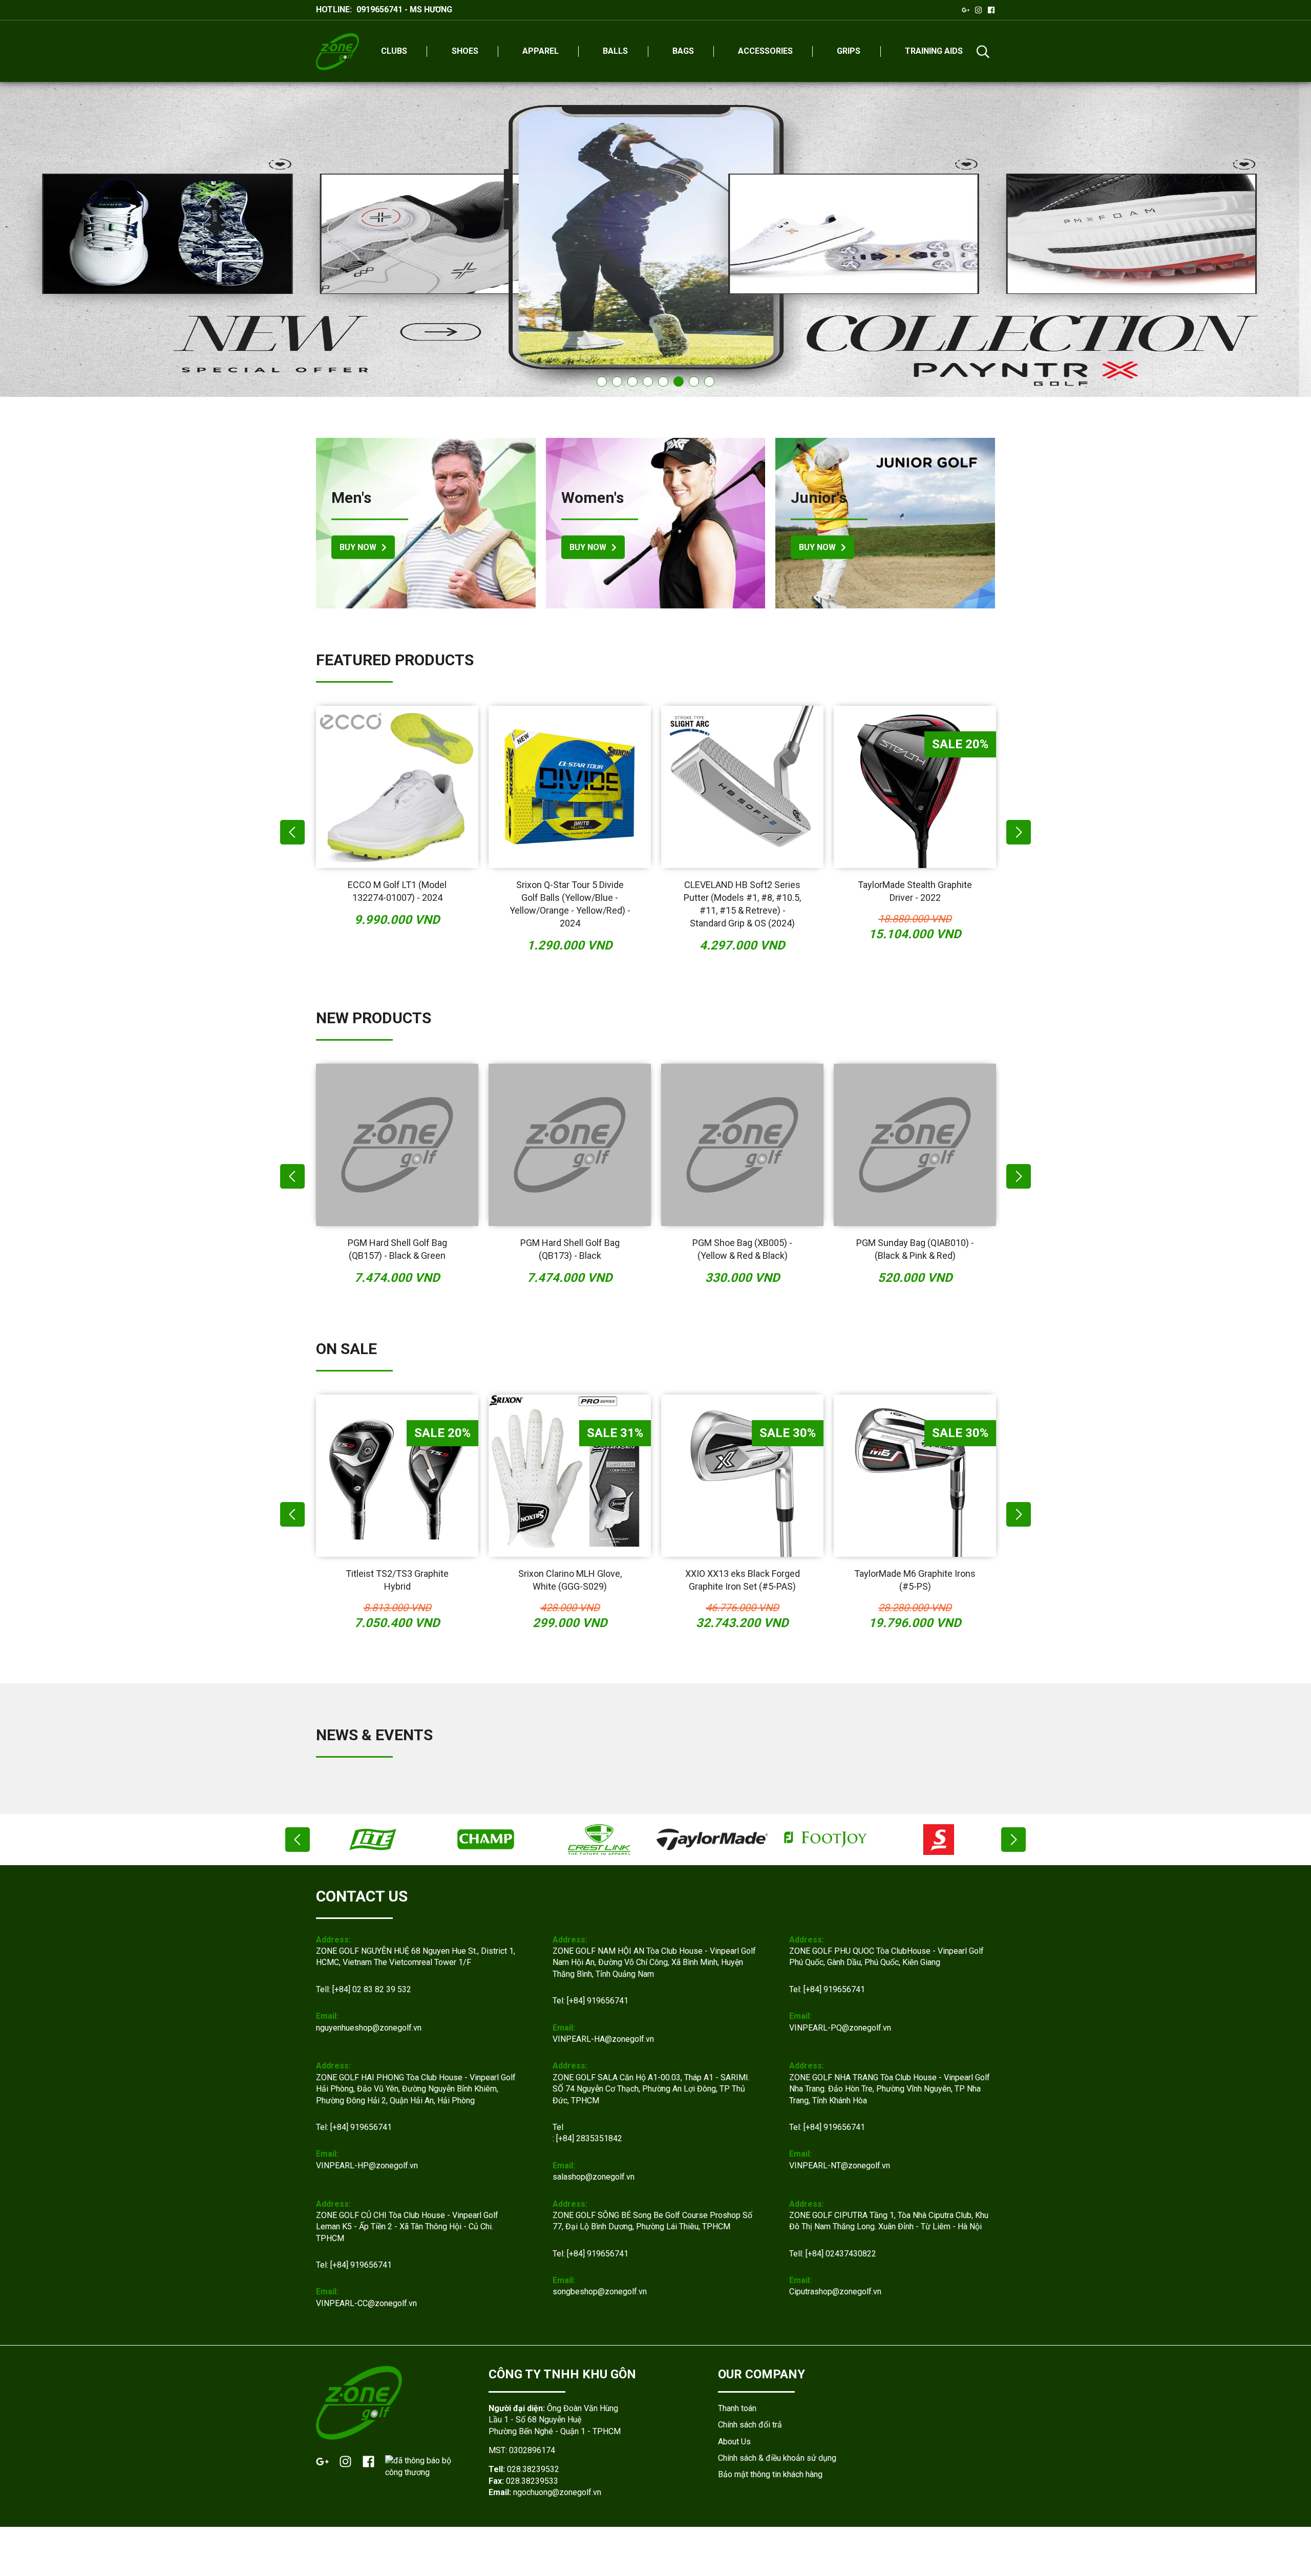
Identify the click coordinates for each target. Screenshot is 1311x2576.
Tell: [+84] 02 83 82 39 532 (364, 1989)
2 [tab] (617, 382)
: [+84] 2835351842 (587, 2138)
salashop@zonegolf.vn (594, 2177)
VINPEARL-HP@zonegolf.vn (367, 2166)
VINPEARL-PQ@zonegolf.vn (840, 2028)
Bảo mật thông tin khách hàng (770, 2474)
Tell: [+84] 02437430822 (833, 2254)
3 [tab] (632, 382)
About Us (734, 2442)
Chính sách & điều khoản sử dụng (777, 2458)
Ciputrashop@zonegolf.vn (835, 2292)
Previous (292, 832)
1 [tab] (602, 382)
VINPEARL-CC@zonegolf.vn (366, 2303)
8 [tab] (709, 382)
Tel (558, 2127)
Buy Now (358, 547)
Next (1019, 832)
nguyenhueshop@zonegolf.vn (369, 2028)
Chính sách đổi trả (750, 2425)
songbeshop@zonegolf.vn (600, 2292)
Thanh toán (737, 2408)
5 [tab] (663, 382)
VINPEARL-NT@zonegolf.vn (840, 2166)
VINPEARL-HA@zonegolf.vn (603, 2039)
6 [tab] (679, 382)
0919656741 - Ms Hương (404, 9)
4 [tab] (648, 382)
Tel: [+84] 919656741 (590, 2001)
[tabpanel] (655, 239)
